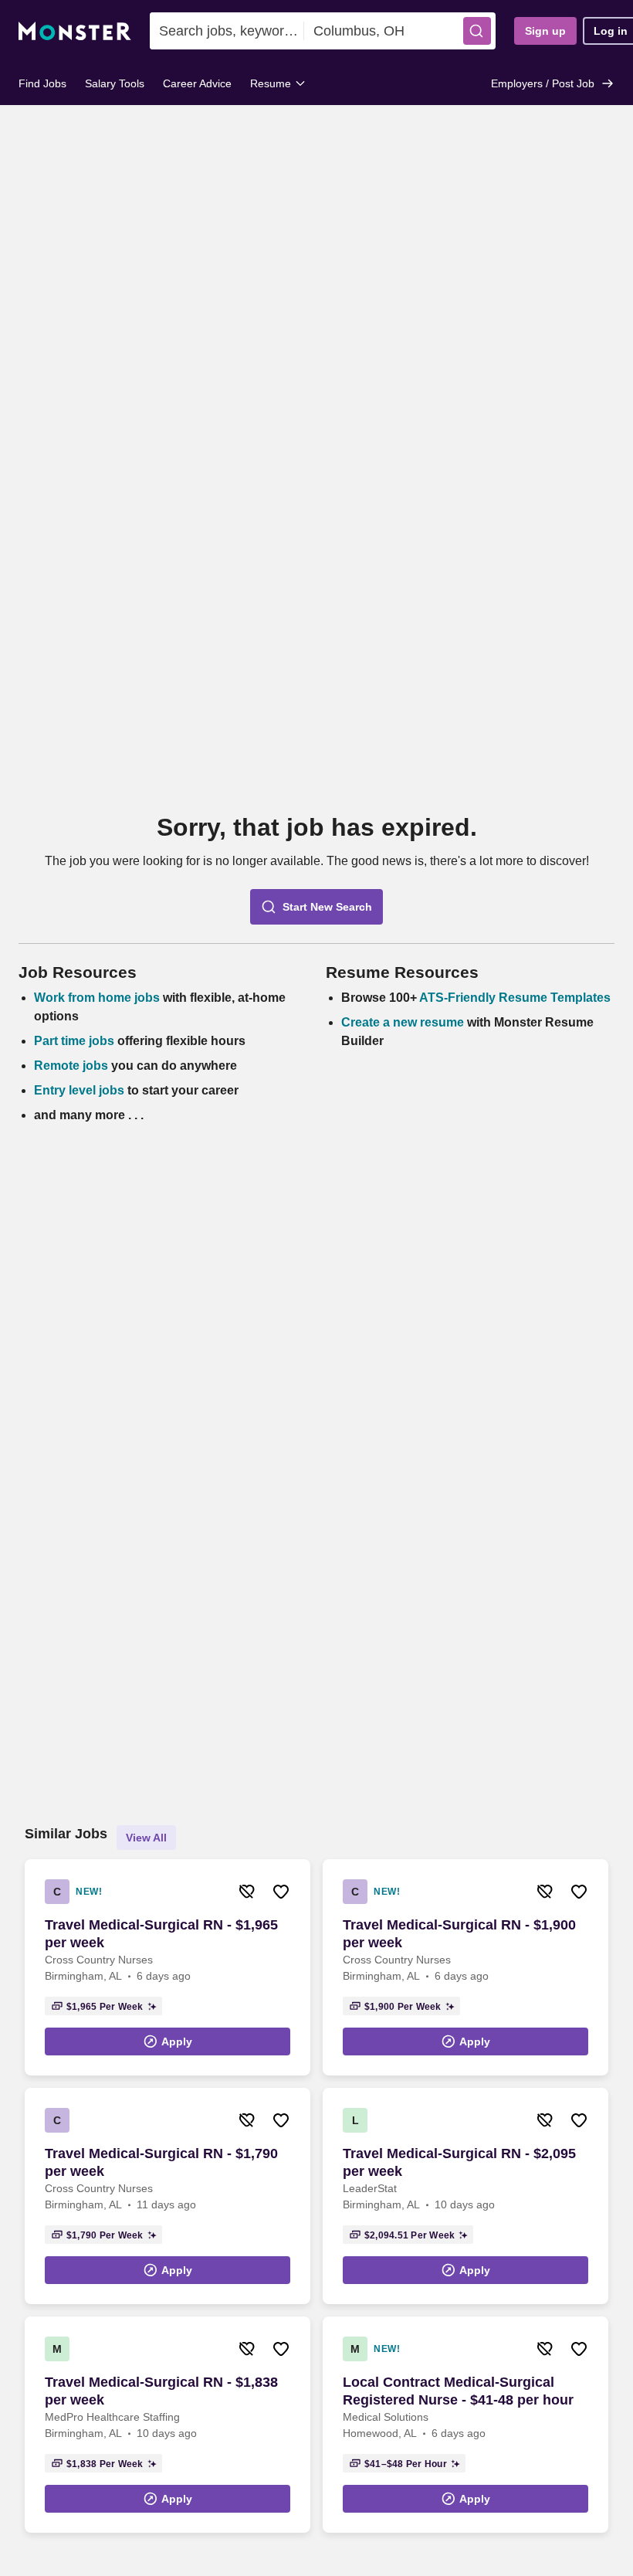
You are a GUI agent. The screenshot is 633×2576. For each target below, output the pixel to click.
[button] (477, 31)
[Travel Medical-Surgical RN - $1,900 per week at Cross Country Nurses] (465, 1967)
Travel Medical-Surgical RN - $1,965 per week (161, 1934)
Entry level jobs (79, 1090)
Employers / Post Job (543, 83)
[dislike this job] (247, 1892)
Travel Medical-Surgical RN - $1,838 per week (161, 2391)
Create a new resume (404, 1022)
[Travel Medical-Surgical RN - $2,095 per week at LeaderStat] (465, 2196)
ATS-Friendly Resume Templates (515, 998)
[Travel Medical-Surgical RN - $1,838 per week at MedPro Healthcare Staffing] (168, 2425)
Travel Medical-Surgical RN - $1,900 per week (459, 1934)
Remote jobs (71, 1066)
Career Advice (197, 83)
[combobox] (227, 31)
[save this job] (281, 1892)
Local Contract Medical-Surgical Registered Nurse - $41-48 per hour (458, 2391)
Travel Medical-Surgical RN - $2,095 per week (459, 2162)
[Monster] (75, 31)
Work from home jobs (97, 998)
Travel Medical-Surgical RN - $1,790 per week (161, 2162)
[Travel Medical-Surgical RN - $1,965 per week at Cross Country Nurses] (168, 1967)
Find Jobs (42, 83)
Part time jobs (74, 1041)
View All (146, 1838)
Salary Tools (115, 83)
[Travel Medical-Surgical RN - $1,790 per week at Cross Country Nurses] (168, 2196)
